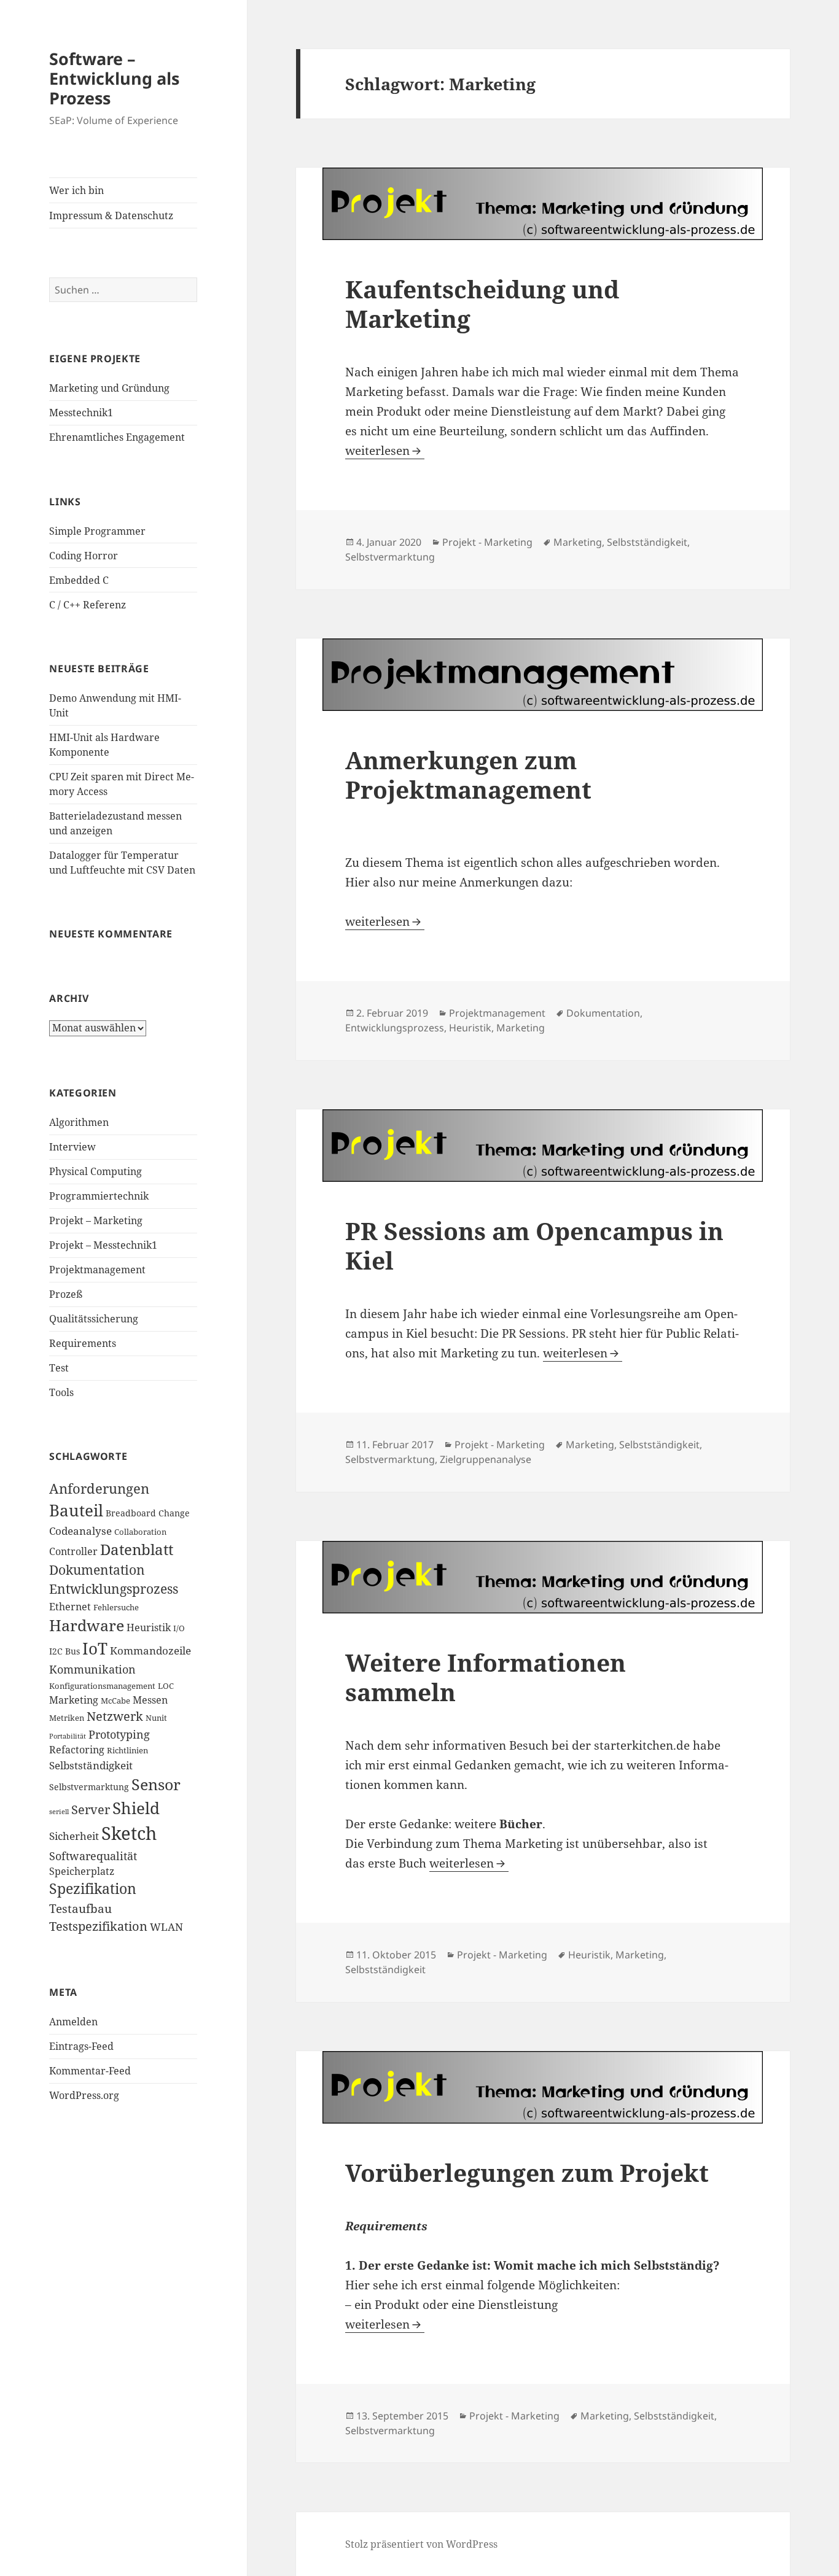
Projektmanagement (97, 1270)
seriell (59, 1812)
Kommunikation (92, 1669)
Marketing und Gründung (109, 388)
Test (59, 1368)
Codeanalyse (80, 1530)
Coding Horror (84, 556)
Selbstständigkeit (91, 1765)
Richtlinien (127, 1751)
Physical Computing (96, 1171)
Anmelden (73, 2022)
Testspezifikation (98, 1926)
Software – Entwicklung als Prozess (114, 78)
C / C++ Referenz (88, 605)
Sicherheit (74, 1836)
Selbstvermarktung (89, 1787)
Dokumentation (97, 1570)
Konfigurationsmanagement (102, 1686)
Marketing (74, 1700)
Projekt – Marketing (96, 1220)
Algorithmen (79, 1122)
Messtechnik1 (81, 413)
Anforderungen (99, 1488)
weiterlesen (385, 451)
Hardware (87, 1625)
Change (174, 1513)
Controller (73, 1551)
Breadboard (131, 1513)
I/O (179, 1628)
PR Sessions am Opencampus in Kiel (534, 1245)
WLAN (166, 1927)
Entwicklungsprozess (114, 1589)
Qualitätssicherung (94, 1319)
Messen (150, 1700)
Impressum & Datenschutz (111, 215)
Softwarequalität (93, 1856)
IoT (95, 1649)
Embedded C (79, 580)
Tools (61, 1392)
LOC (166, 1686)
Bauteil (76, 1511)
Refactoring (77, 1750)
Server (91, 1810)
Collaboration (140, 1532)
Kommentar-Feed (90, 2071)
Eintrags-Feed (81, 2046)
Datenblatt (137, 1550)
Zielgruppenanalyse (486, 1459)
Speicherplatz (82, 1871)
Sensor (156, 1784)
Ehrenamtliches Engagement (117, 437)
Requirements (83, 1343)
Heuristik (149, 1627)
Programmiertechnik (99, 1196)
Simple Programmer (97, 531)
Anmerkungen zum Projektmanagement (468, 774)
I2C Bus (64, 1651)
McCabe (115, 1701)
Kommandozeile (150, 1650)
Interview (72, 1147)
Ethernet (70, 1607)
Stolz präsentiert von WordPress (421, 2544)
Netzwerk (115, 1716)
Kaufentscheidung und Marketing (482, 304)
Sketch (129, 1833)
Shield (136, 1808)
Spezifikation (93, 1889)
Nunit (156, 1718)
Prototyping (119, 1734)
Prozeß (66, 1294)
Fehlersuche (116, 1608)
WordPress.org (84, 2095)
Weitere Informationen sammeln (486, 1677)
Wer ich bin (76, 190)
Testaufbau (80, 1909)
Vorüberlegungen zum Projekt (527, 2172)
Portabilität (68, 1736)
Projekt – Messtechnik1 (103, 1245)
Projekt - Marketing (487, 542)
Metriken (67, 1718)
